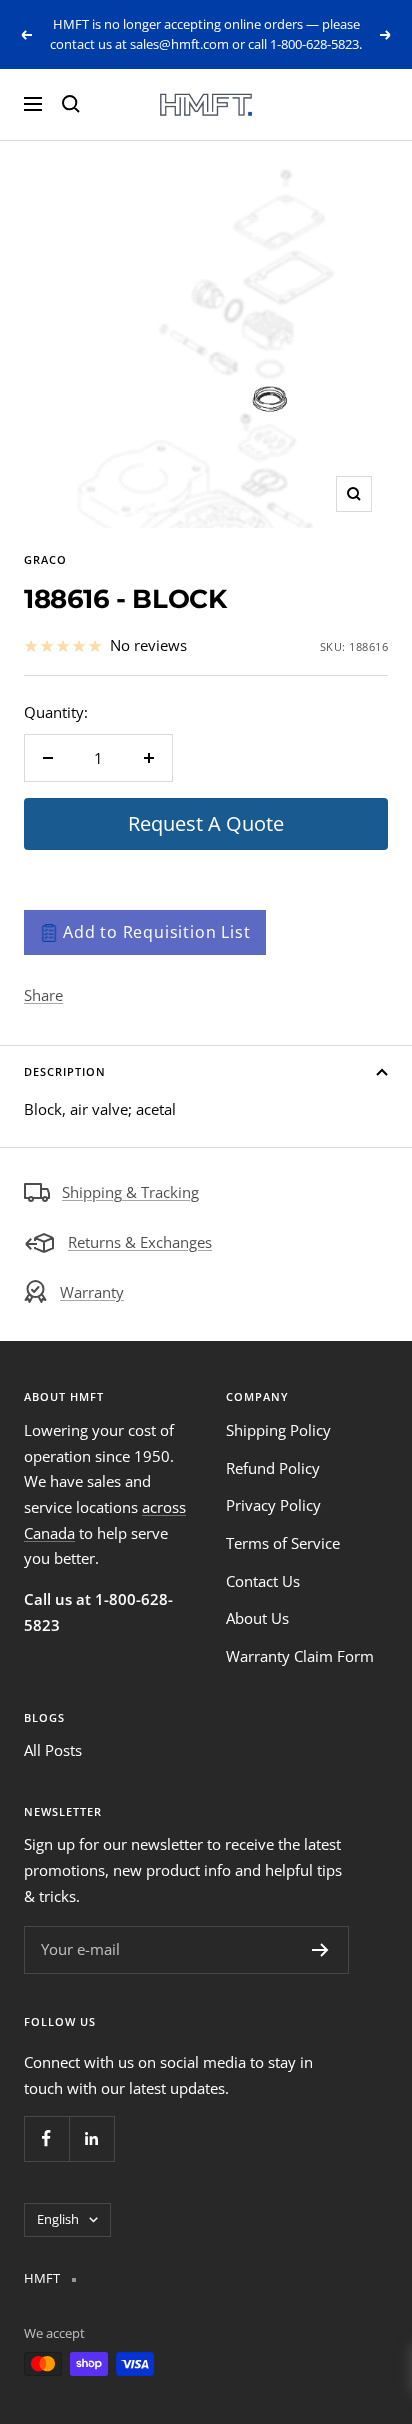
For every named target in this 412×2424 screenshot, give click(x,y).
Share (43, 995)
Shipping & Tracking (130, 1192)
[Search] (71, 104)
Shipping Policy (278, 1430)
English (58, 2219)
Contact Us (263, 1581)
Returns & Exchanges (140, 1242)
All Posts (53, 1750)
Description (65, 1071)
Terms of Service (283, 1543)
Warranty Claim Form (300, 1656)
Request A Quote (206, 823)
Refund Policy (273, 1468)
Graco (45, 559)
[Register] (320, 1950)
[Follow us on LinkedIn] (91, 2138)
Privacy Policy (273, 1505)
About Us (257, 1618)
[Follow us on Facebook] (46, 2138)
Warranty (92, 1292)
